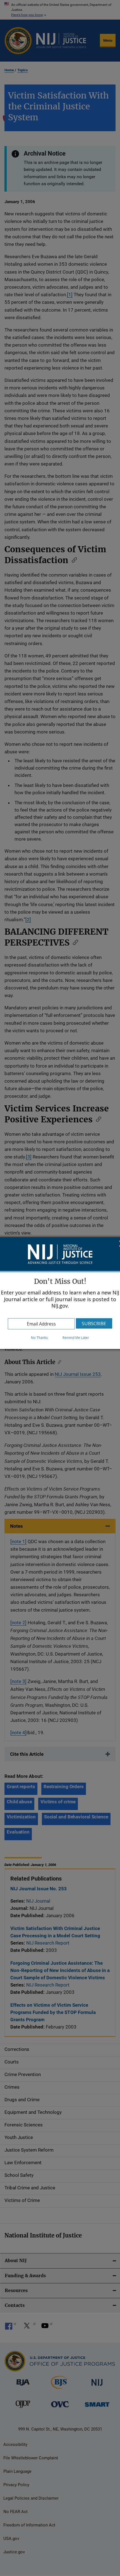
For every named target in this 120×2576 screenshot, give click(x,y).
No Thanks (39, 1338)
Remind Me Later (76, 1338)
